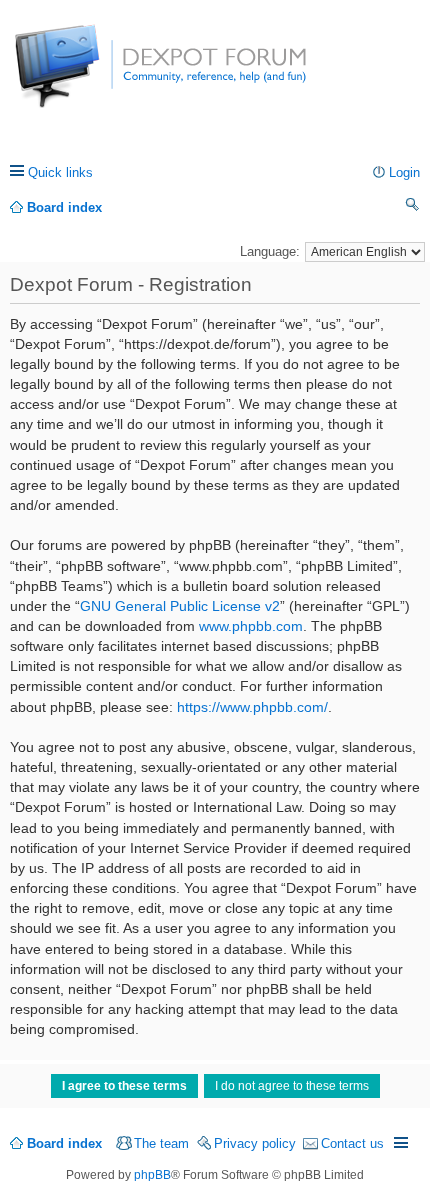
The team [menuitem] (161, 1143)
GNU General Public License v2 (180, 606)
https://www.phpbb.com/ (252, 707)
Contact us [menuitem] (352, 1143)
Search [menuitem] (413, 207)
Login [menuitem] (404, 172)
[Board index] (89, 76)
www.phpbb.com (251, 626)
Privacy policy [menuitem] (255, 1143)
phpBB (152, 1175)
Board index (64, 1143)
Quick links (60, 172)
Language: (270, 251)
